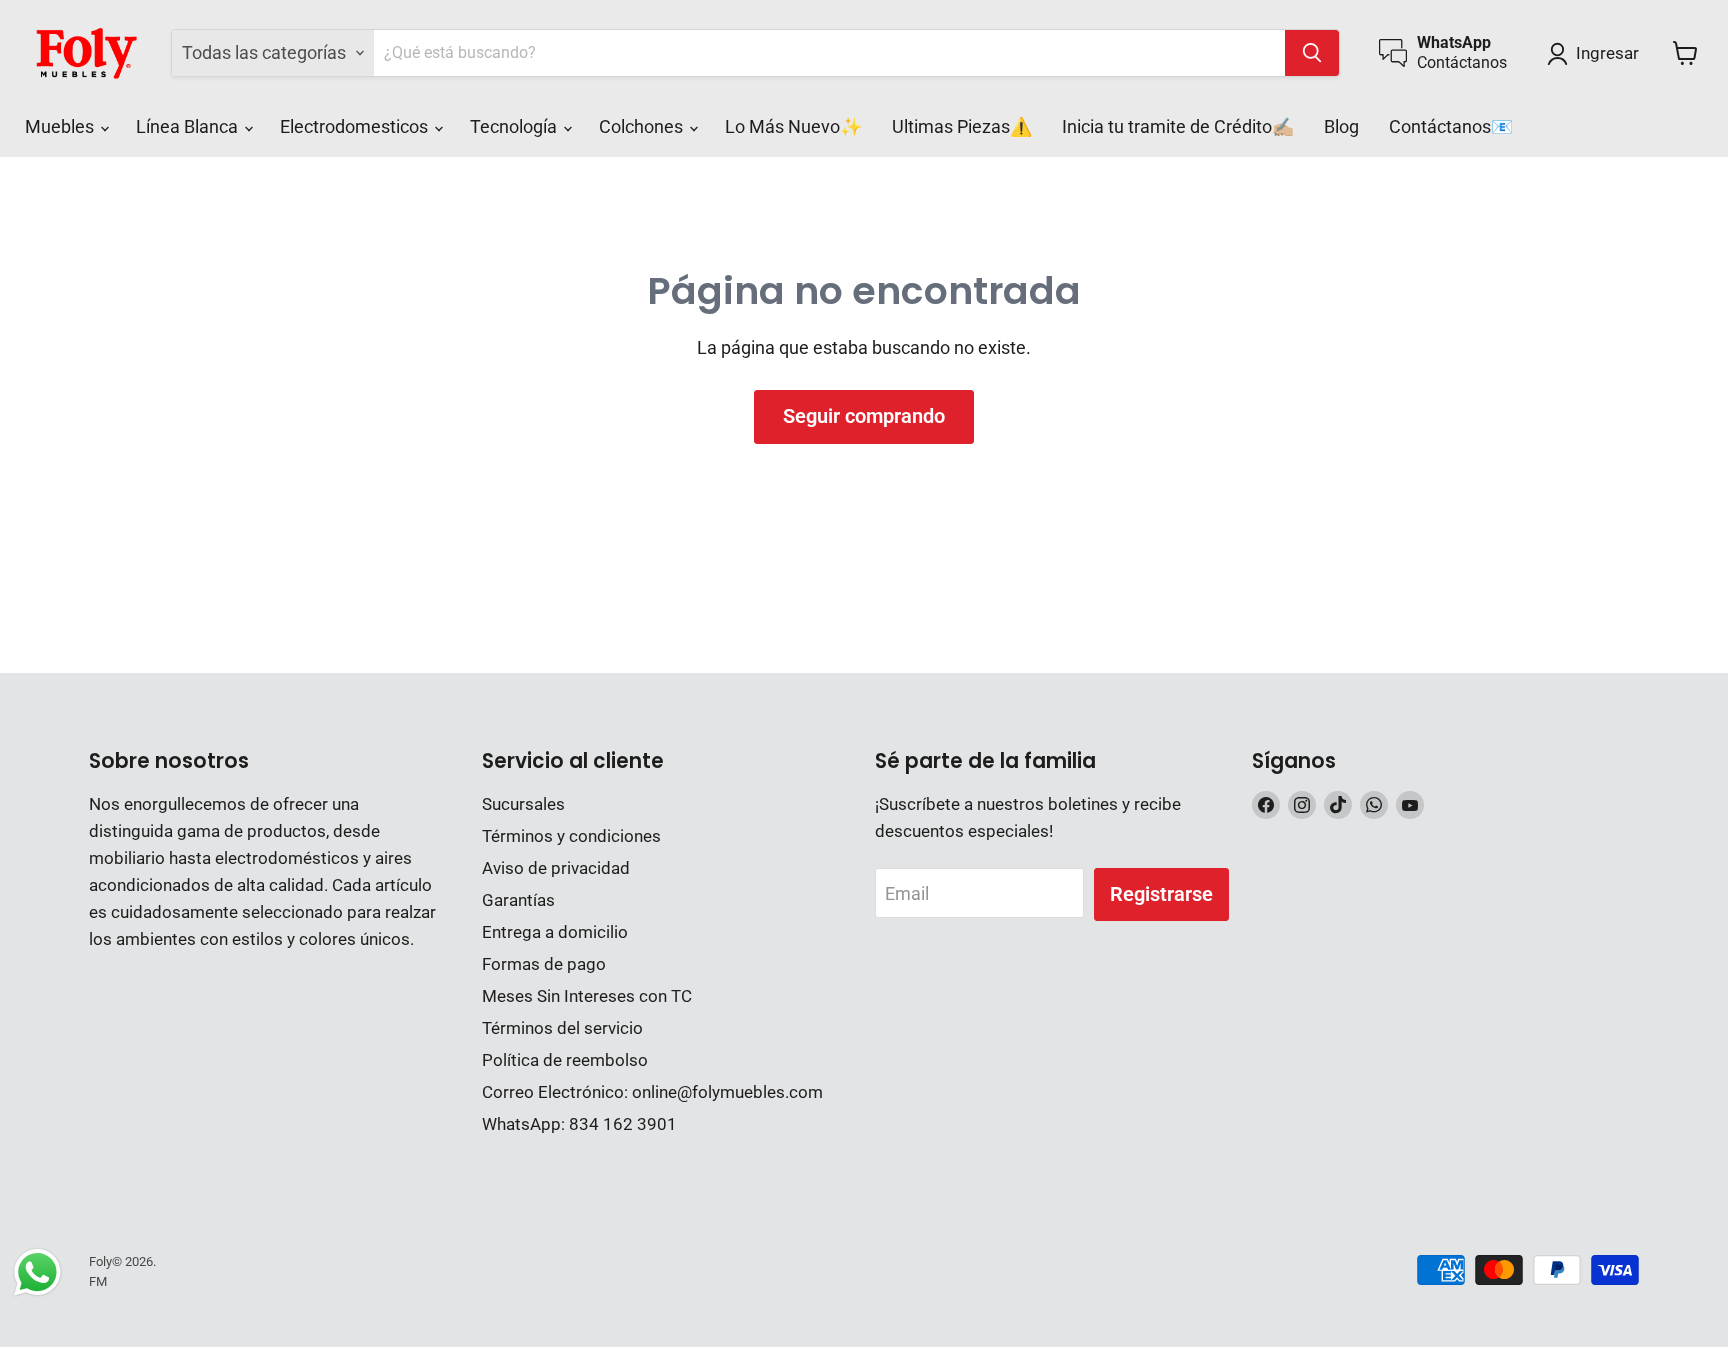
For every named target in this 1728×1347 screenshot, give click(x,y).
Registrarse (1161, 894)
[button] (1597, 54)
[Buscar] (1312, 53)
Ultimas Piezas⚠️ (962, 126)
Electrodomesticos (356, 126)
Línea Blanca (189, 126)
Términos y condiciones (571, 836)
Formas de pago (544, 964)
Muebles (61, 126)
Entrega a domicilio (555, 932)
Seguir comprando (864, 416)
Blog (1341, 126)
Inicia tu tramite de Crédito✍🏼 (1178, 126)
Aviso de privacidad (556, 868)
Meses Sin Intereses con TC (587, 996)
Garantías (518, 900)
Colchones (643, 126)
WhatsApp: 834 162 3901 (579, 1124)
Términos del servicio (562, 1028)
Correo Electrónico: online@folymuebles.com (652, 1092)
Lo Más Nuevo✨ (793, 126)
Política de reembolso (565, 1060)
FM (98, 1281)
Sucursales (523, 804)
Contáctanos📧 (1451, 126)
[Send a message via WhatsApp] (37, 1272)
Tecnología (515, 126)
